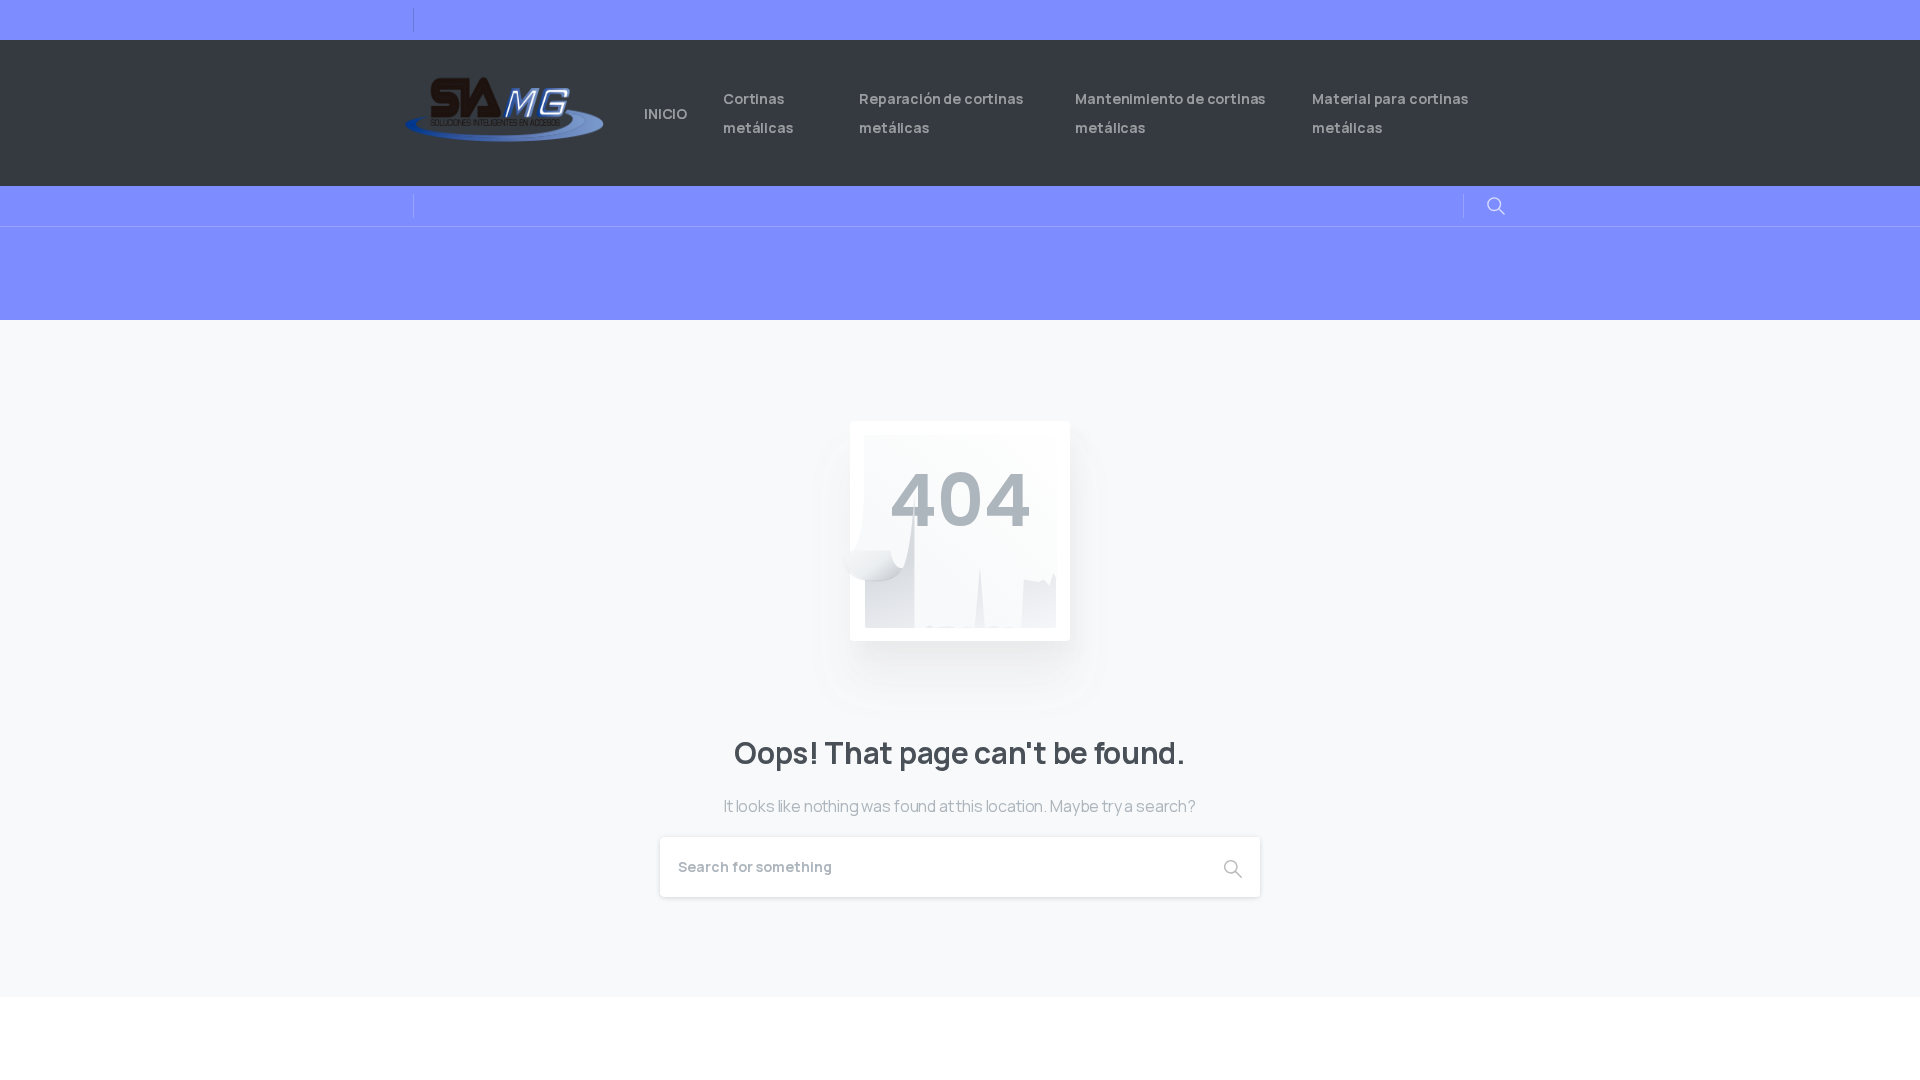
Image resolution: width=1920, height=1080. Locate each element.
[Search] (1233, 867)
